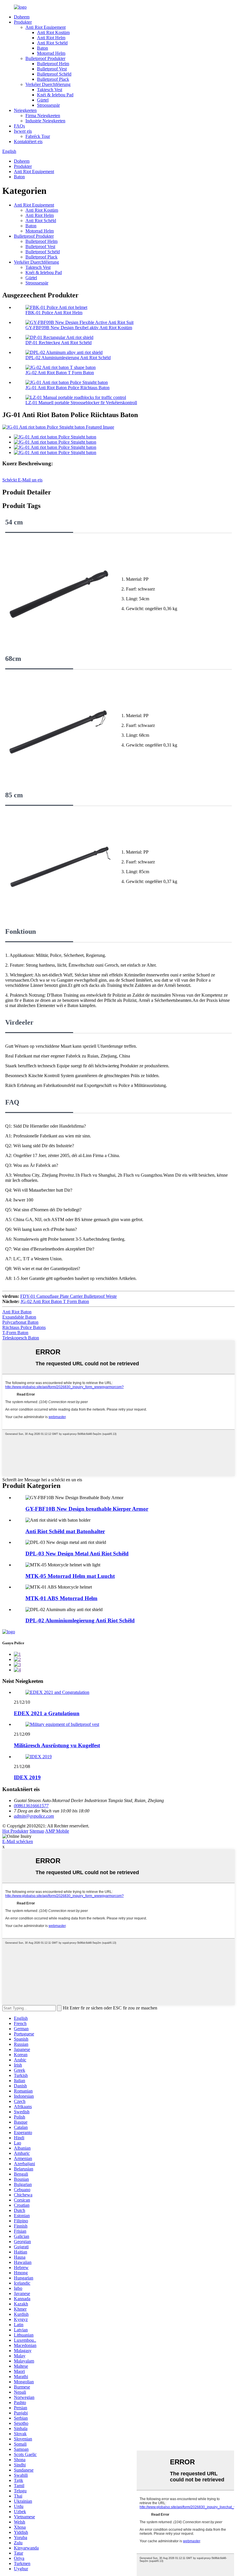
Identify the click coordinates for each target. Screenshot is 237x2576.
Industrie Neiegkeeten (45, 121)
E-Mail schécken (18, 1841)
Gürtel (43, 100)
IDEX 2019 (27, 1777)
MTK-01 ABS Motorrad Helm (61, 1598)
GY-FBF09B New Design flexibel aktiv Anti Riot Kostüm (79, 328)
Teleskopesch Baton (21, 1338)
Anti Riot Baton (17, 1312)
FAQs (19, 126)
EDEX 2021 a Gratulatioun (47, 1713)
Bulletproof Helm (53, 64)
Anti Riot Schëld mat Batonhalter (65, 1531)
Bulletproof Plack (53, 79)
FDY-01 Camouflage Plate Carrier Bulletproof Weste (68, 1296)
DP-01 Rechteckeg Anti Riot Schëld (59, 343)
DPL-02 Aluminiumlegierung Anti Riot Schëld (68, 358)
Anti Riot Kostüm (53, 32)
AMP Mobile (57, 1831)
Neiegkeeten (25, 110)
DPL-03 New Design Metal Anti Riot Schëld (77, 1554)
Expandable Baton (19, 1317)
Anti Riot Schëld (52, 43)
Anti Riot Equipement (46, 27)
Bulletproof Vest (52, 69)
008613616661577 (31, 1806)
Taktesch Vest (50, 90)
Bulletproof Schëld (54, 74)
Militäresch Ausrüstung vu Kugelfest (57, 1745)
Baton (42, 48)
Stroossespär (48, 105)
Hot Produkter (15, 1831)
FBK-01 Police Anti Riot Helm (54, 313)
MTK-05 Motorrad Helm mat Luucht (70, 1576)
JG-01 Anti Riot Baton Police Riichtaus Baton (67, 388)
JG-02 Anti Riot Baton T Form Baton (60, 373)
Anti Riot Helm (51, 38)
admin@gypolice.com (34, 1816)
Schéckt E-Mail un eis (22, 480)
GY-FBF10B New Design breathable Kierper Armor (87, 1509)
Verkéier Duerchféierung (48, 84)
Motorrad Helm (51, 53)
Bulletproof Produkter (45, 58)
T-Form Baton (15, 1333)
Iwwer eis (23, 131)
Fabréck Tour (38, 136)
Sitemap (37, 1831)
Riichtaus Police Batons (24, 1327)
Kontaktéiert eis (28, 141)
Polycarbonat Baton (20, 1322)
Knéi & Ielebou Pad (55, 95)
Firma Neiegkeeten (43, 116)
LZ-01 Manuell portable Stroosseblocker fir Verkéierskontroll (81, 403)
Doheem (22, 17)
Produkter (23, 22)
